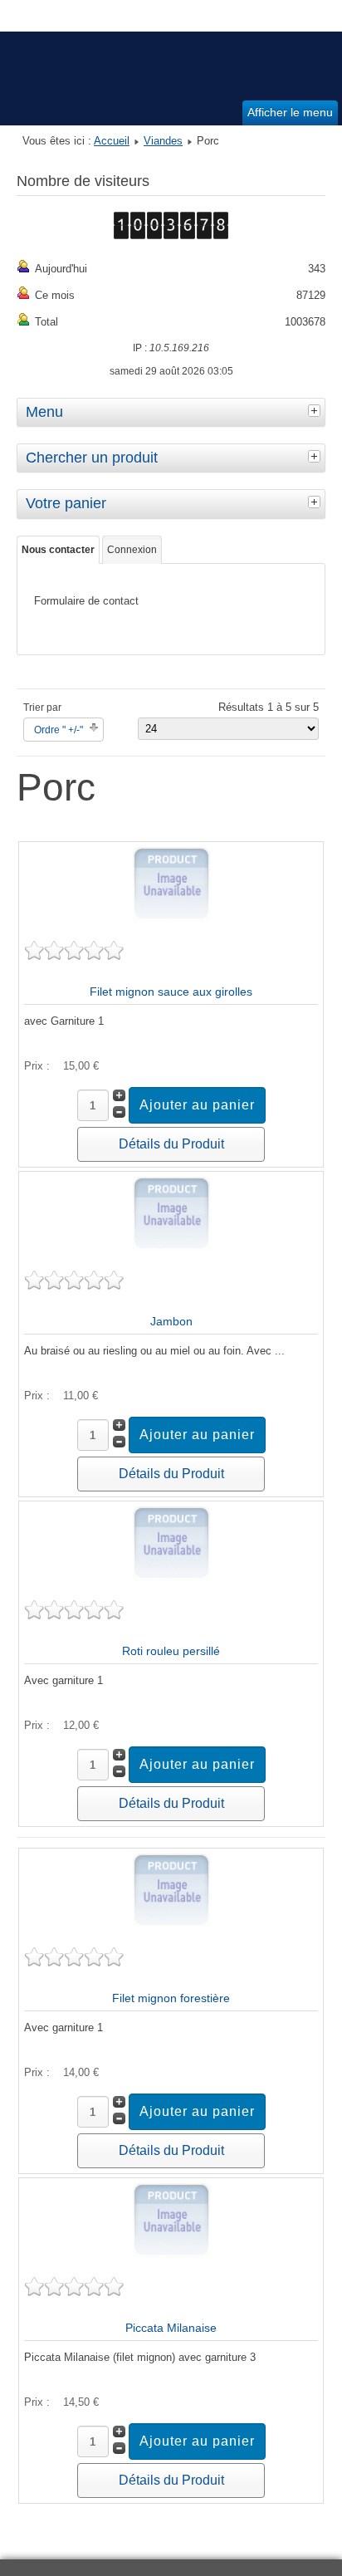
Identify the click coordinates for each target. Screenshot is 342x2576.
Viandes (163, 141)
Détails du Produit (171, 1144)
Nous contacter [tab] (58, 550)
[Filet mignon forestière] (171, 1924)
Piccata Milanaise (171, 2328)
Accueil (112, 141)
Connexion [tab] (132, 550)
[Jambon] (171, 1247)
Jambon (171, 1321)
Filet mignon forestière (171, 1998)
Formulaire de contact (86, 601)
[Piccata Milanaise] (171, 2253)
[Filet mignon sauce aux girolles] (171, 917)
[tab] (316, 410)
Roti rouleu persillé (171, 1651)
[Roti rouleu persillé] (171, 1577)
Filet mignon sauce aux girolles (171, 992)
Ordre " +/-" (59, 730)
